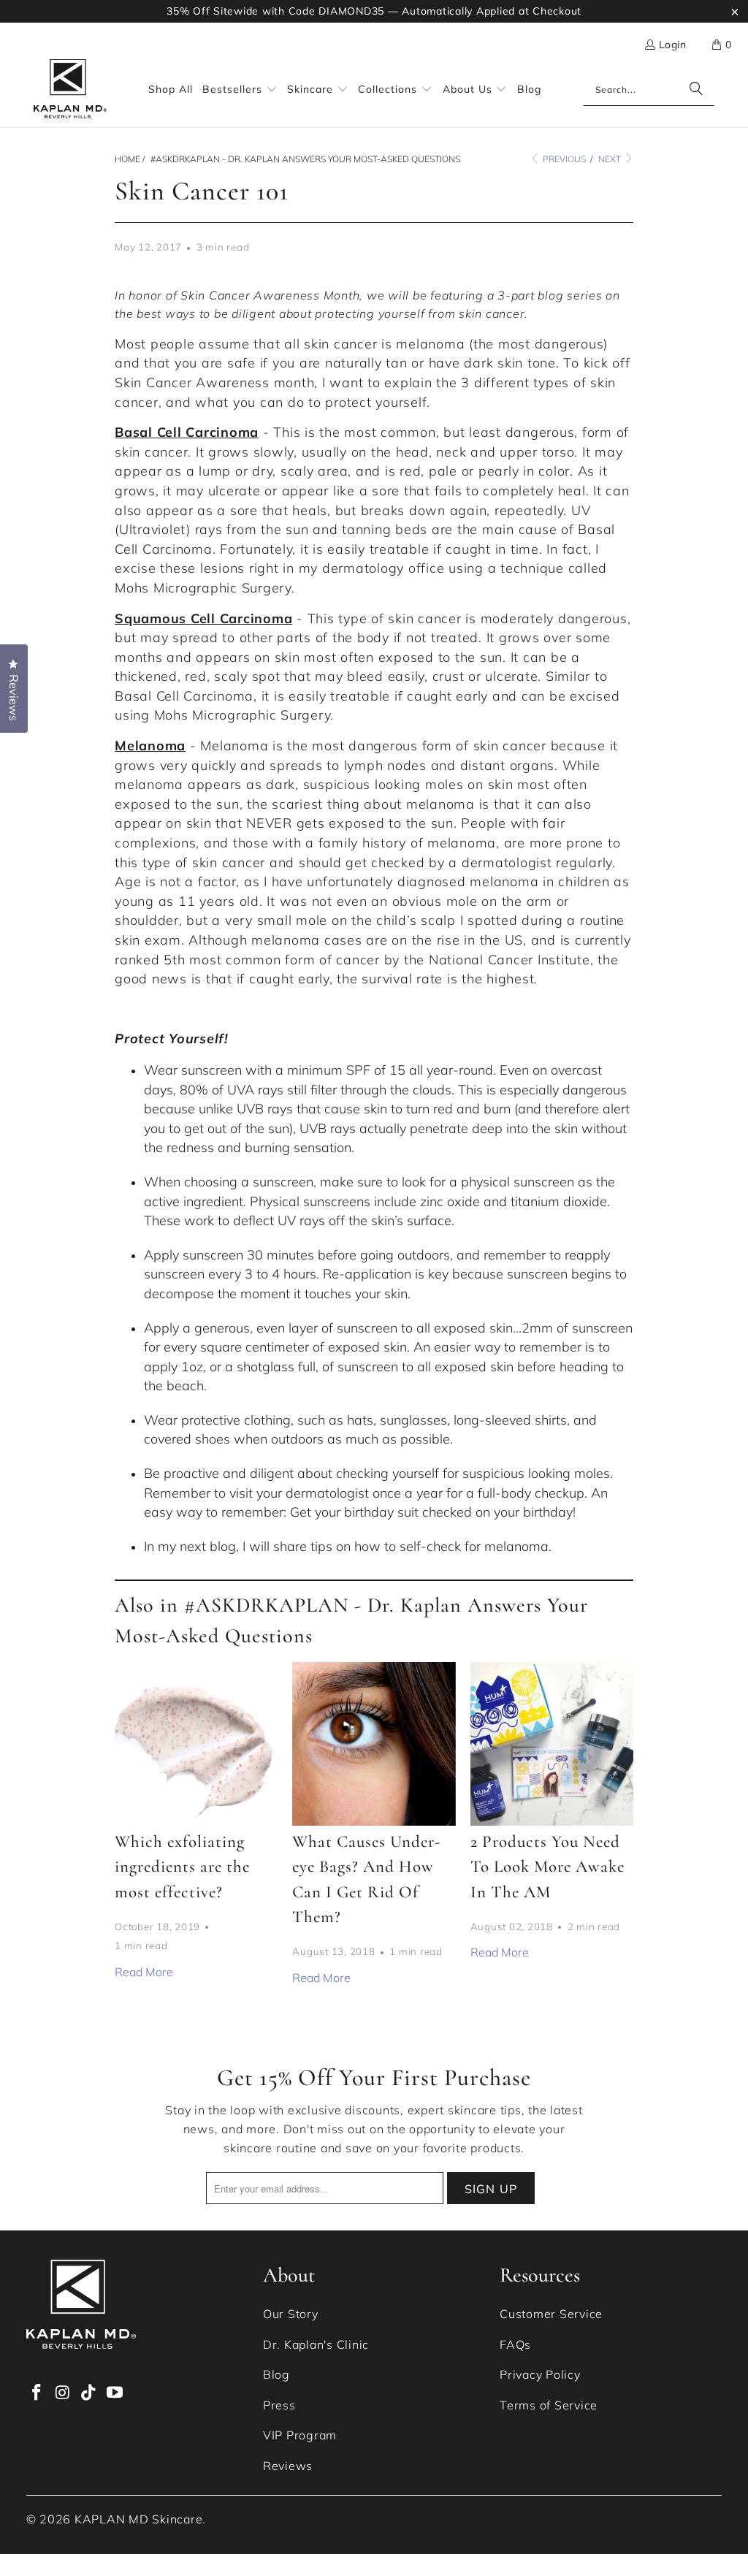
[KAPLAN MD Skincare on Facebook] (37, 2393)
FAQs (515, 2344)
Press (279, 2405)
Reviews (288, 2466)
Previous (563, 159)
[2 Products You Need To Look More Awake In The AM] (552, 1744)
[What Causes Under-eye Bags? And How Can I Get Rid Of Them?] (374, 1744)
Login (672, 45)
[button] (722, 45)
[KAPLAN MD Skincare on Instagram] (63, 2393)
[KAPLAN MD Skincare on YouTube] (115, 2393)
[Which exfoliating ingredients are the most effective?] (196, 1744)
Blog (276, 2374)
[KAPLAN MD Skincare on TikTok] (89, 2393)
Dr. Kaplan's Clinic (316, 2344)
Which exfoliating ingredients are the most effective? (182, 1867)
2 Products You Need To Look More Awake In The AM (547, 1867)
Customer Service (551, 2314)
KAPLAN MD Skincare (139, 2519)
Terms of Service (549, 2405)
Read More (144, 1972)
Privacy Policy (540, 2374)
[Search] (696, 90)
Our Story (291, 2314)
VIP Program (300, 2435)
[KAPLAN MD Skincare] (70, 89)
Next (611, 159)
